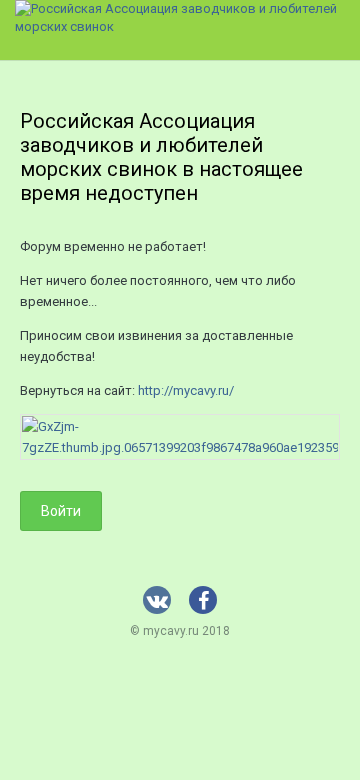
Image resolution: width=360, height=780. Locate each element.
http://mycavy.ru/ (186, 390)
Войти (61, 511)
